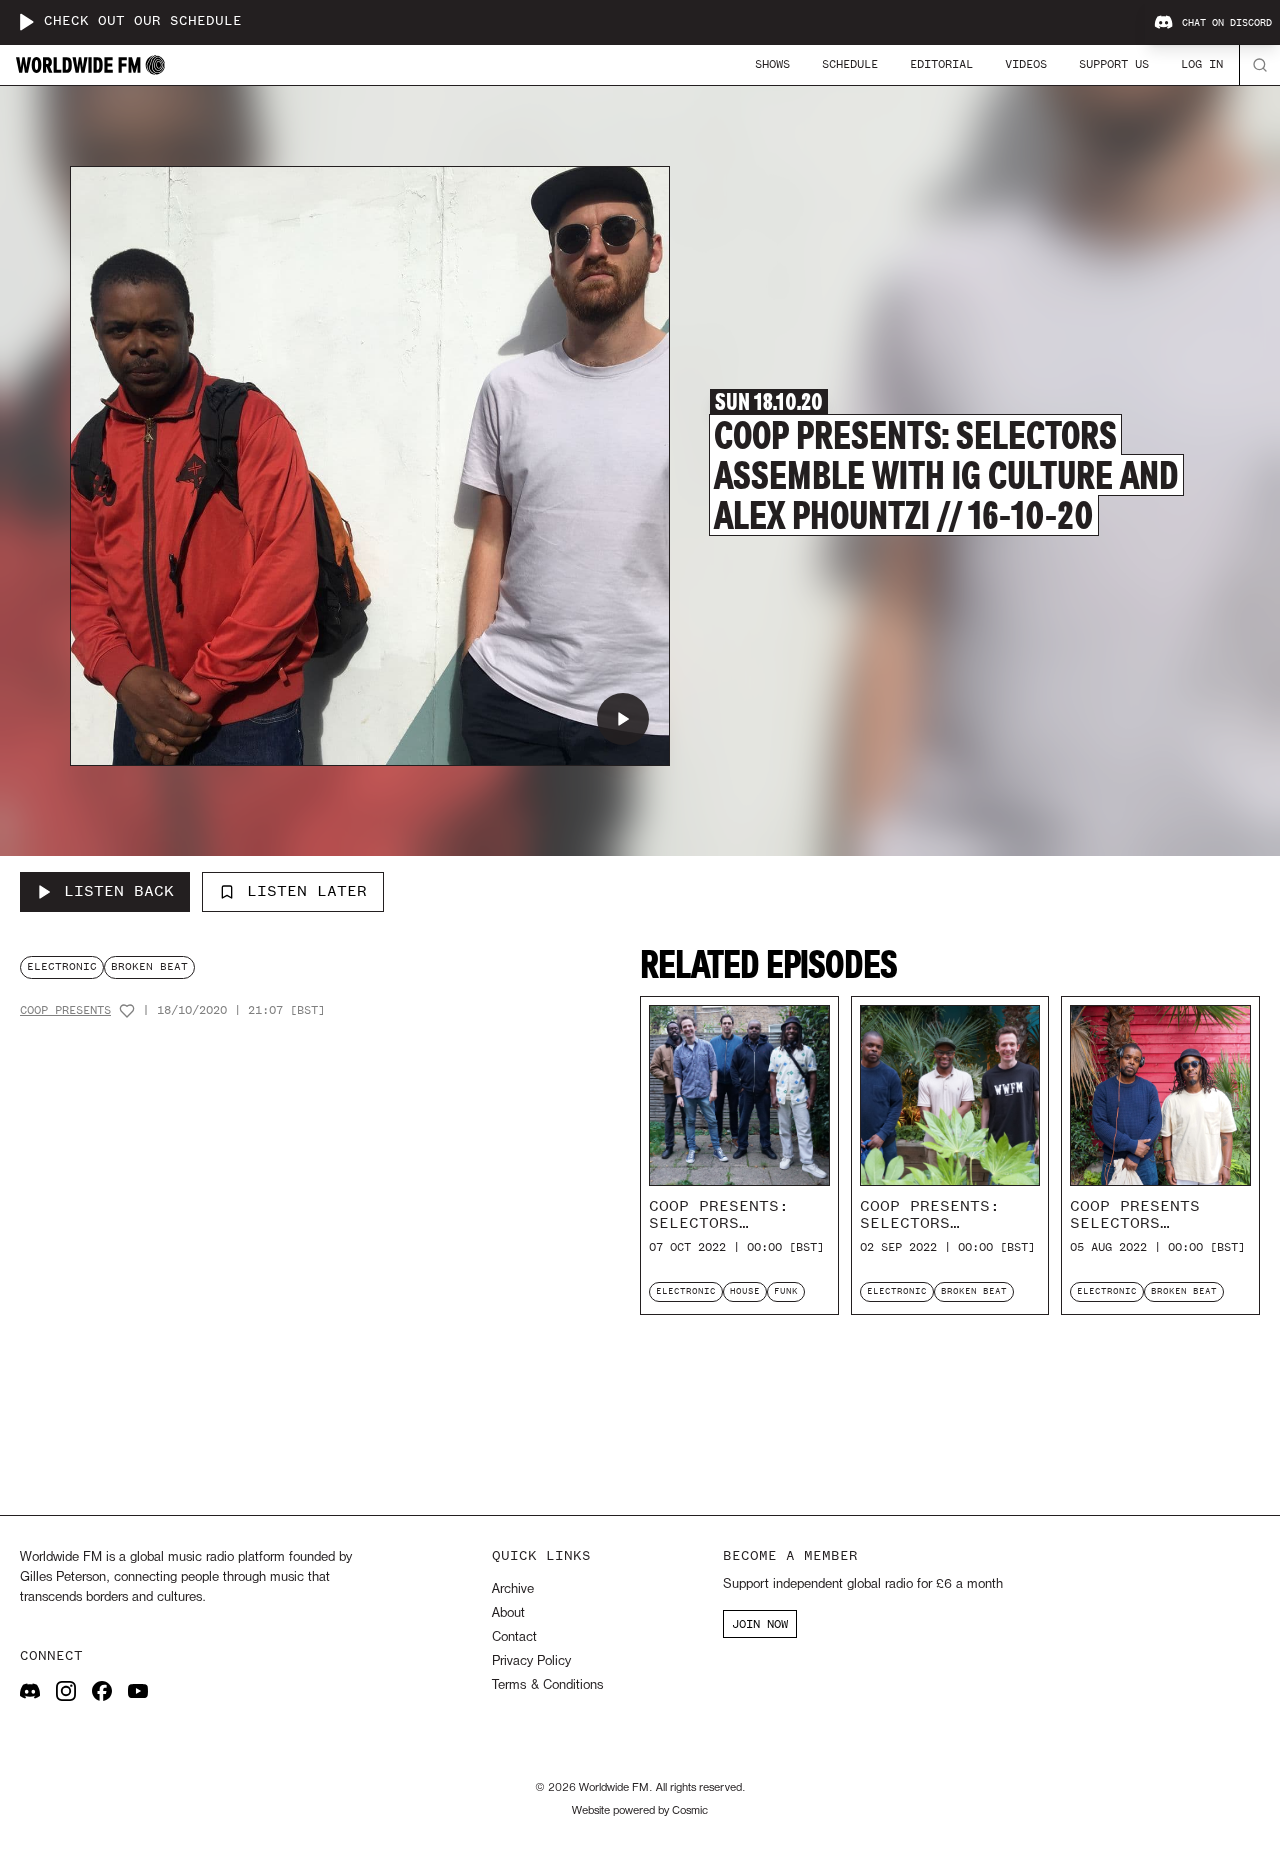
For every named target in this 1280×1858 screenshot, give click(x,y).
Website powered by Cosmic (640, 1811)
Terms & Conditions (547, 1685)
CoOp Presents (65, 1010)
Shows (772, 64)
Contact (514, 1637)
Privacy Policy (531, 1661)
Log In (1202, 64)
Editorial (941, 64)
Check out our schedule (143, 21)
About (508, 1613)
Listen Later (307, 891)
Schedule (850, 64)
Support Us (1114, 64)
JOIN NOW (760, 1624)
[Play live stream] (26, 22)
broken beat (149, 966)
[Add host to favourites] (127, 1011)
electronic (62, 966)
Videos (1026, 64)
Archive (513, 1589)
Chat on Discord (1227, 23)
